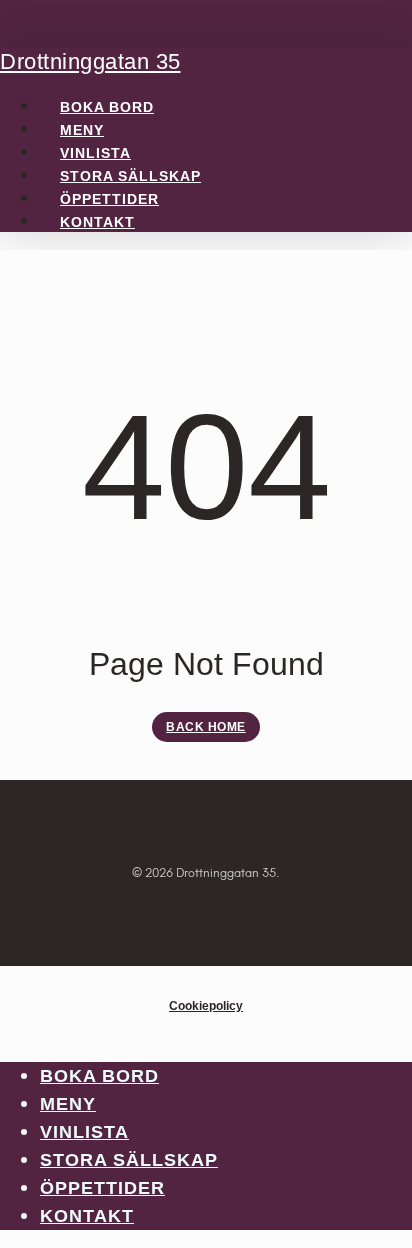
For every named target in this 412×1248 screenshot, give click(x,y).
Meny (68, 1104)
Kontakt (87, 1216)
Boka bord (99, 1076)
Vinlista (84, 1132)
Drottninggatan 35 (90, 61)
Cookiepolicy (206, 1006)
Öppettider (102, 1188)
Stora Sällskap (129, 1160)
